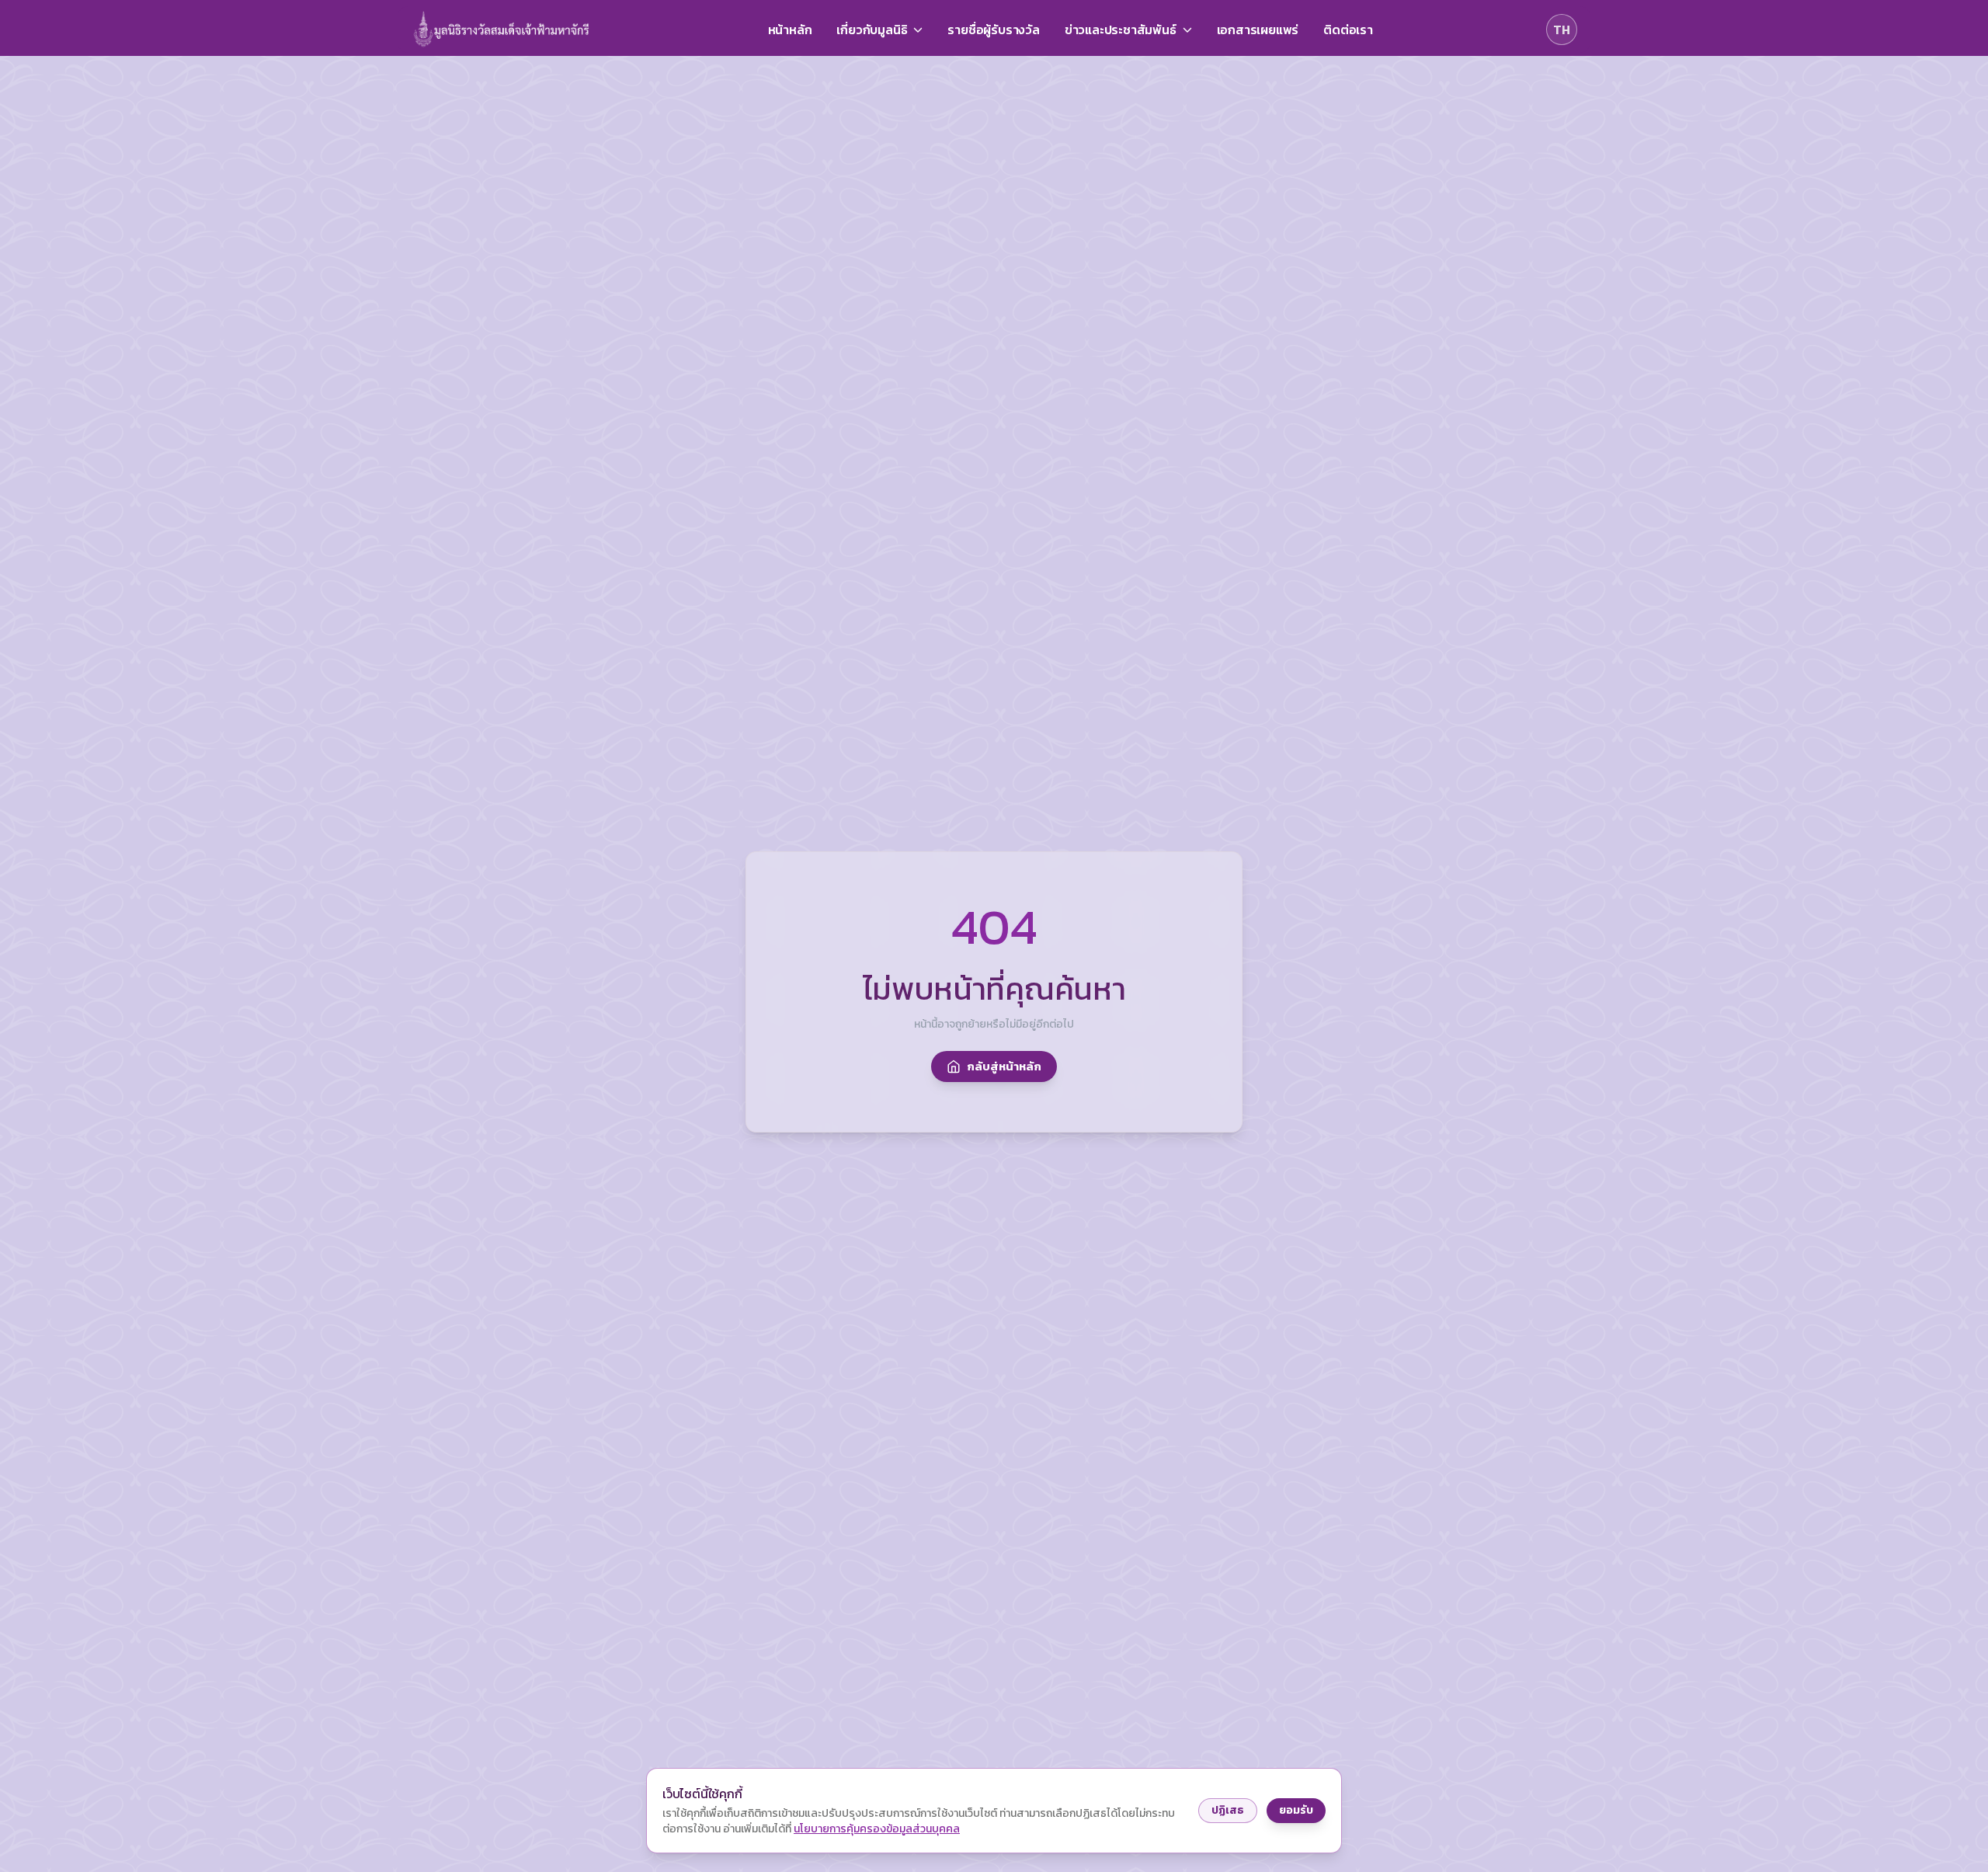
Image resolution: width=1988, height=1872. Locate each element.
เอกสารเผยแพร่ (1258, 30)
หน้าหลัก (790, 30)
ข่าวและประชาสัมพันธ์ (1121, 30)
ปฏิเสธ (1228, 1810)
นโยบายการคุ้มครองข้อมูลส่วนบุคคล (877, 1829)
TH (1562, 30)
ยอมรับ (1296, 1810)
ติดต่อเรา (1348, 30)
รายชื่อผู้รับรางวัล (993, 30)
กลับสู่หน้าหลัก (1004, 1066)
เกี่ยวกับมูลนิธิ (872, 30)
